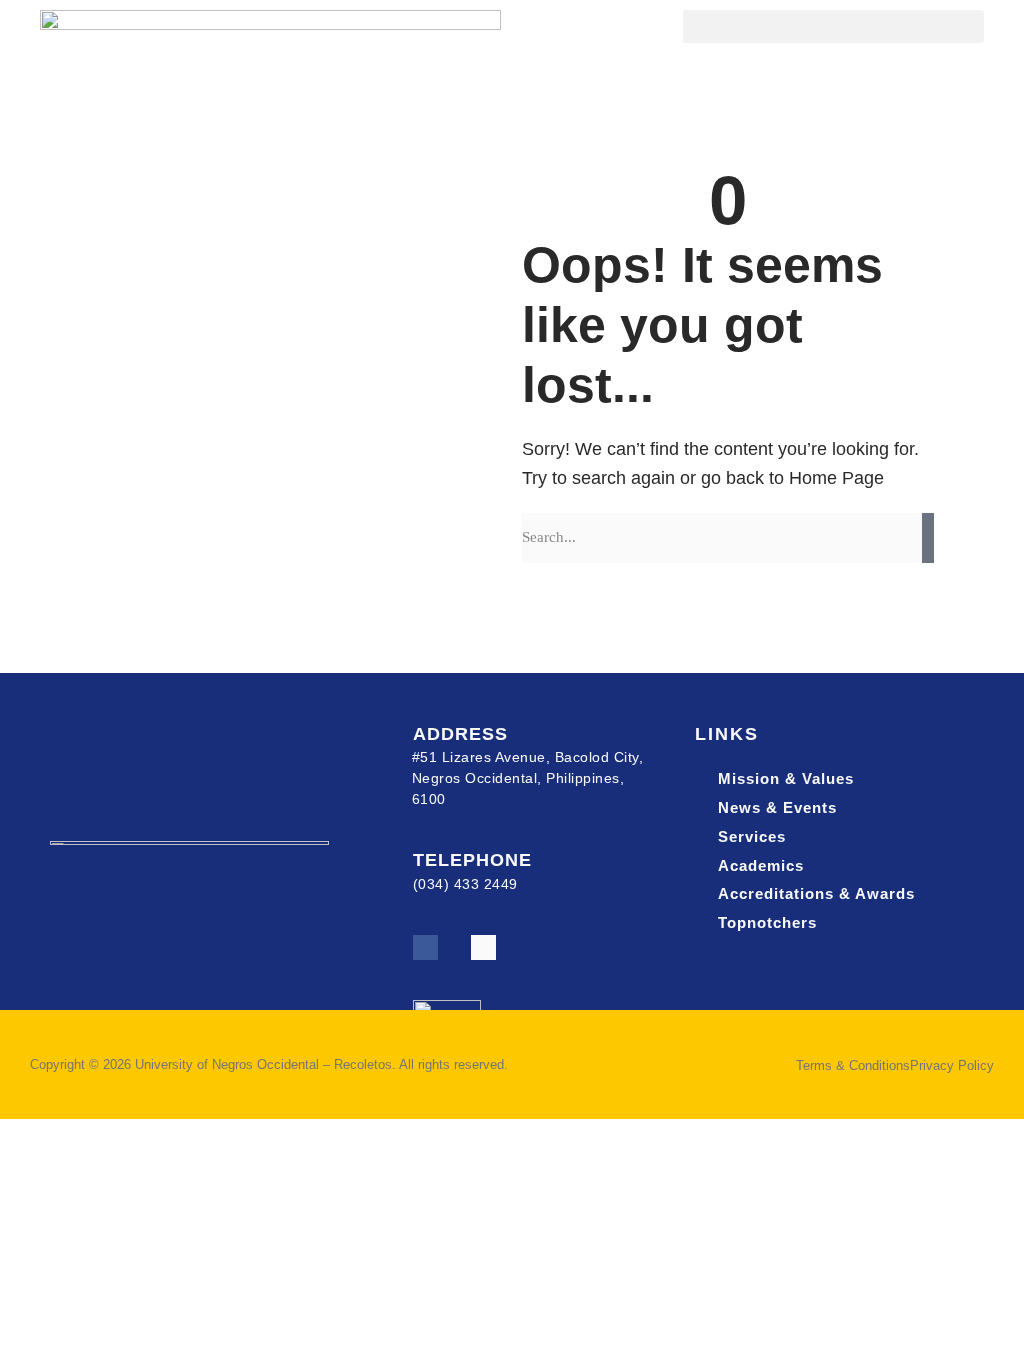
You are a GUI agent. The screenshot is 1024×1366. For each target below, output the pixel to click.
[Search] (928, 538)
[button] (833, 26)
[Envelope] (483, 947)
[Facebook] (425, 947)
